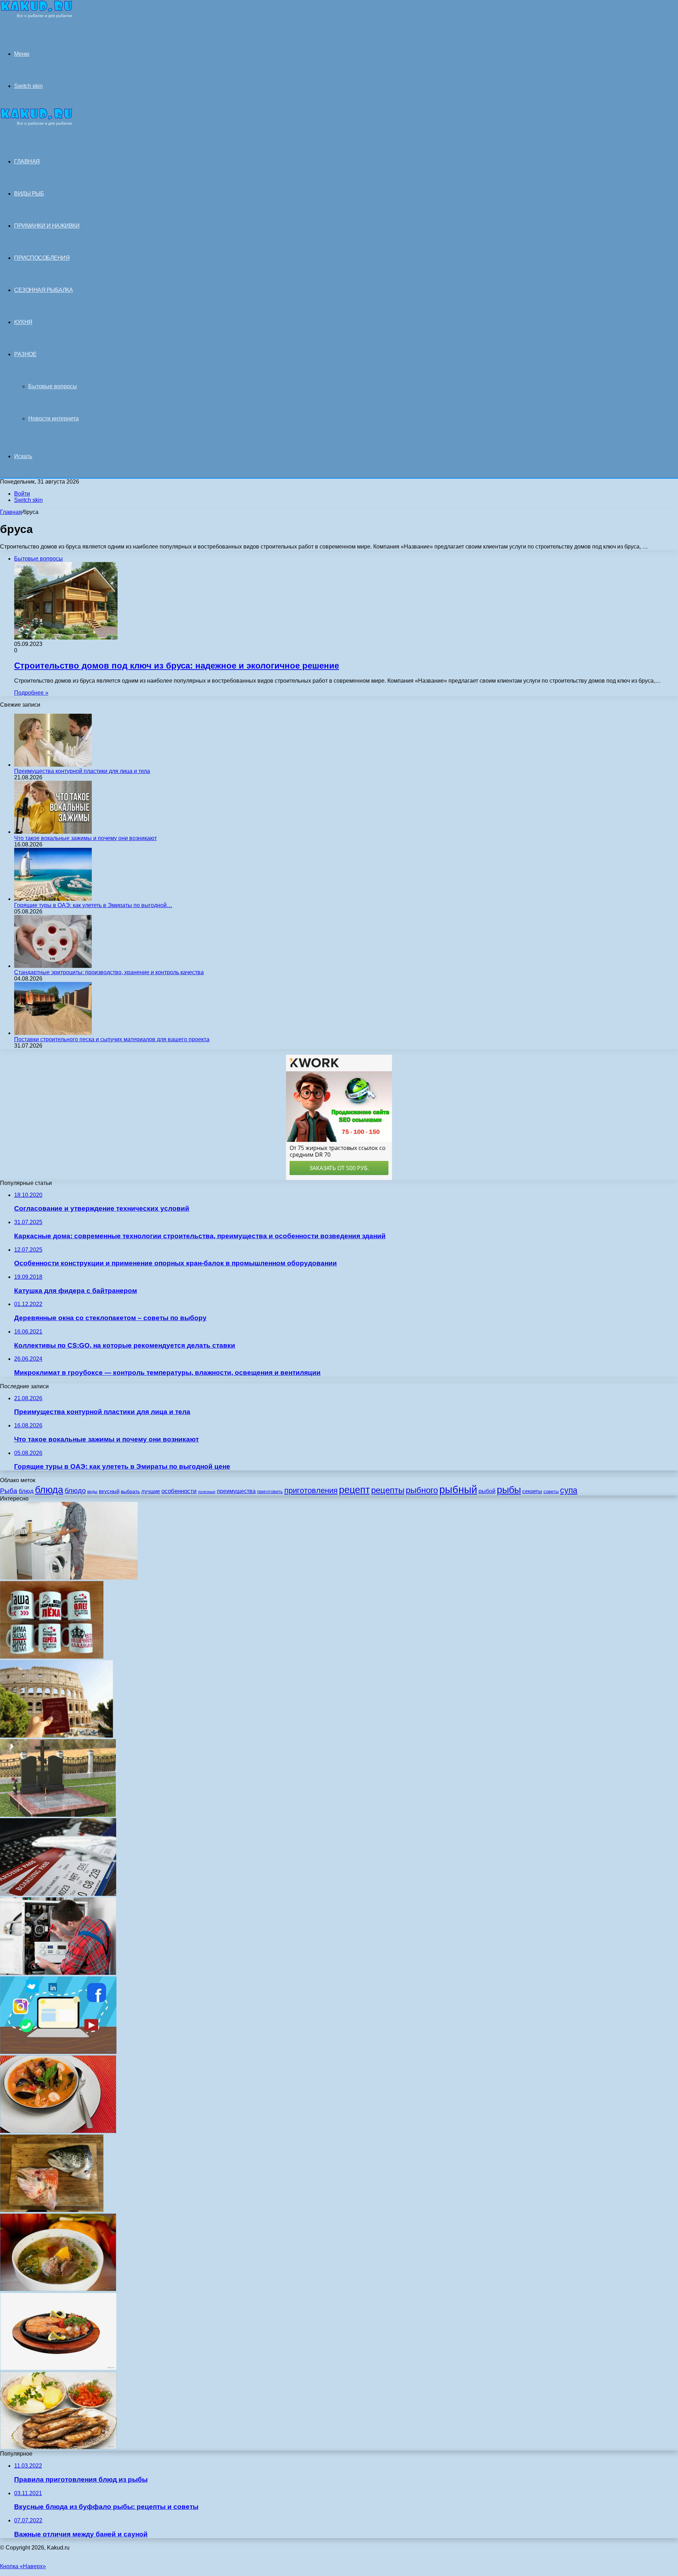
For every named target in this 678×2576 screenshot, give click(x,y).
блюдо (75, 1491)
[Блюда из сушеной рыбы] (58, 2447)
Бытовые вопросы (53, 386)
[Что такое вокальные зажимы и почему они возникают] (53, 832)
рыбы (509, 1490)
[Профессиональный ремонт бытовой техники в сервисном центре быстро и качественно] (69, 1578)
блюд (26, 1491)
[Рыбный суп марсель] (58, 2131)
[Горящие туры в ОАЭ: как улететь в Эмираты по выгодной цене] (53, 899)
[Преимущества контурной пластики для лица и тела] (53, 765)
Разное (25, 354)
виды (92, 1492)
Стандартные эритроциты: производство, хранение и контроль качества (109, 972)
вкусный (109, 1491)
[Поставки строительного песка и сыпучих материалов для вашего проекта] (53, 1033)
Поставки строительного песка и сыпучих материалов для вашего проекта (112, 1039)
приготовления (311, 1490)
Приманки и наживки (47, 226)
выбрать (130, 1491)
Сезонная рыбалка (43, 290)
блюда (49, 1490)
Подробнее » (31, 693)
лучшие (151, 1491)
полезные (207, 1492)
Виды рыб (29, 194)
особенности (179, 1491)
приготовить (270, 1491)
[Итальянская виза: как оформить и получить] (56, 1736)
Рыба (9, 1491)
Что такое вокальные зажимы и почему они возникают (85, 838)
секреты (532, 1491)
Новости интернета (53, 418)
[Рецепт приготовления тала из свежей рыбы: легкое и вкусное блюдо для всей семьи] (58, 2368)
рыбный (458, 1489)
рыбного (422, 1490)
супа (569, 1490)
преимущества (236, 1491)
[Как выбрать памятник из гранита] (58, 1815)
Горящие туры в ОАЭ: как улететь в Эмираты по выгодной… (93, 905)
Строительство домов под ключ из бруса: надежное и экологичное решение (177, 666)
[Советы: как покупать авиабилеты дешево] (58, 1894)
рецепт (354, 1490)
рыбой (487, 1491)
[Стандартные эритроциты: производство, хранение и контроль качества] (53, 966)
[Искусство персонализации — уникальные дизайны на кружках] (52, 1657)
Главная (11, 512)
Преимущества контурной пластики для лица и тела (82, 771)
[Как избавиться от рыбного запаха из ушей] (52, 2210)
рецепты (388, 1490)
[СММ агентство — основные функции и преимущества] (58, 2052)
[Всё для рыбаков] (36, 16)
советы (551, 1491)
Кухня (23, 322)
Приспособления (42, 258)
